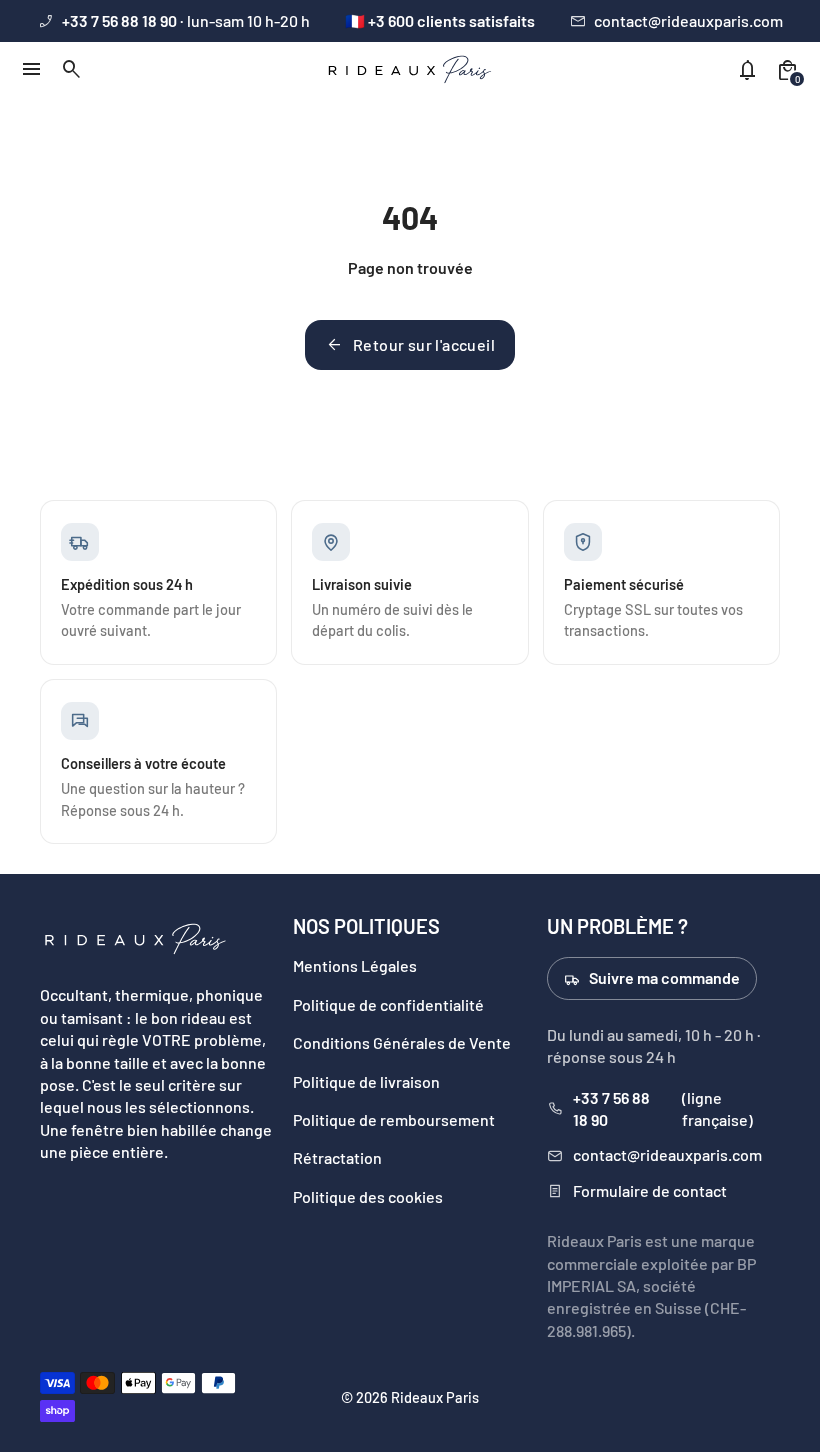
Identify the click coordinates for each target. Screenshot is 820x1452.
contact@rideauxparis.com (688, 20)
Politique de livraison (366, 1081)
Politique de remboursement (394, 1119)
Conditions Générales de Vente (402, 1042)
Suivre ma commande (664, 977)
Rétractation (337, 1157)
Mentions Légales (355, 965)
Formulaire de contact (650, 1190)
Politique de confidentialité (388, 1004)
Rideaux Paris (435, 1397)
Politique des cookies (368, 1196)
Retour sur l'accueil (410, 345)
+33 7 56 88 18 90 (611, 1108)
